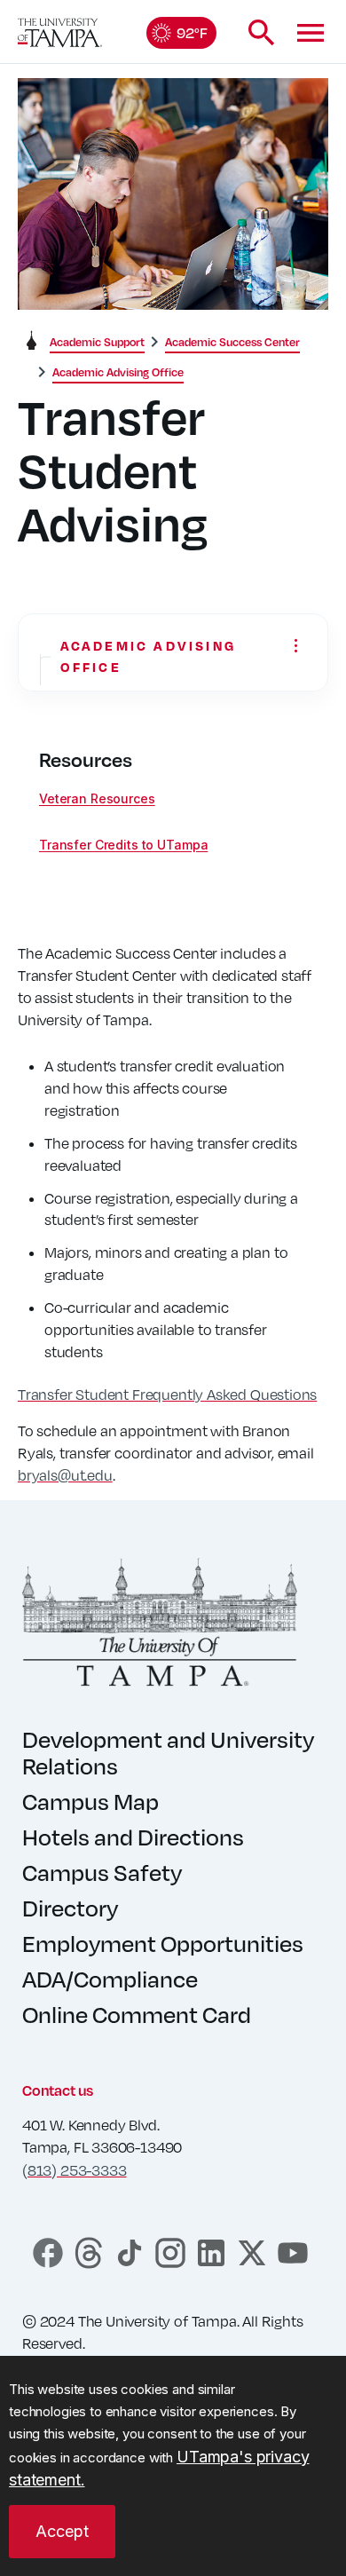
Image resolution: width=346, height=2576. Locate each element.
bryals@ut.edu (65, 1475)
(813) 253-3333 (74, 2170)
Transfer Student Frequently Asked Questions (167, 1395)
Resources (86, 760)
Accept (62, 2531)
